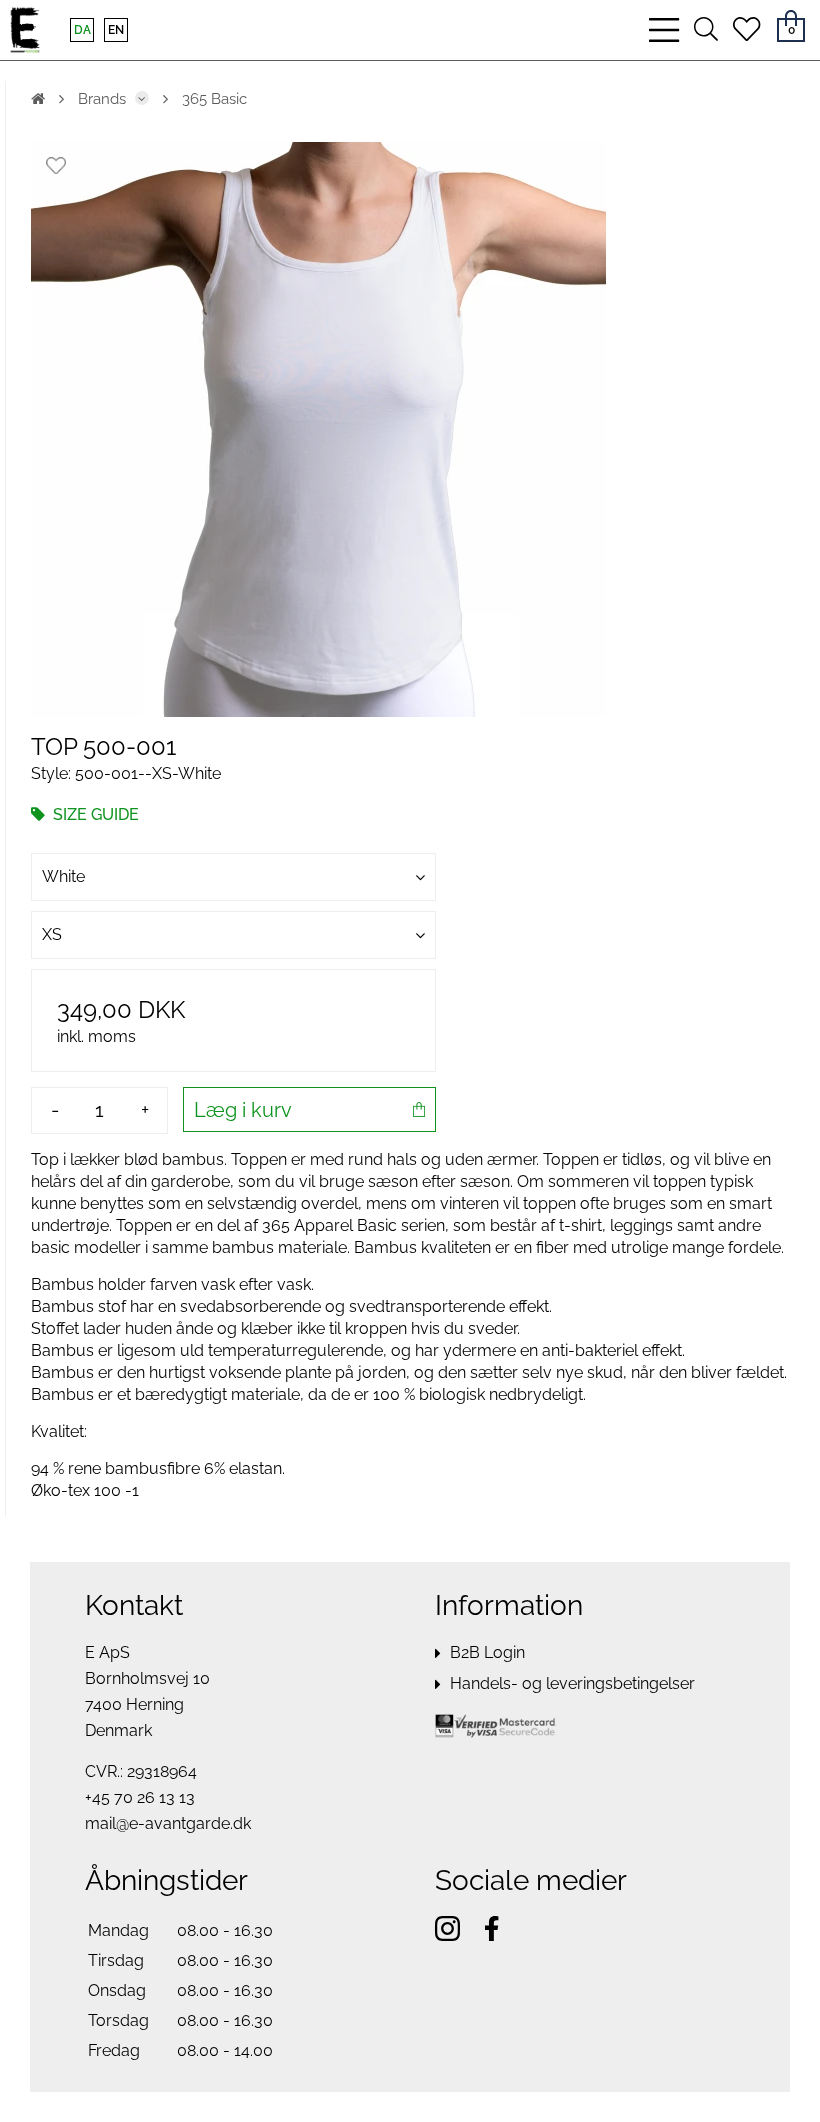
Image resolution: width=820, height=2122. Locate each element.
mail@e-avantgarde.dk (168, 1823)
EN (116, 30)
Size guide (94, 814)
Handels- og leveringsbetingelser (572, 1683)
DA (82, 30)
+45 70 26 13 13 (140, 1797)
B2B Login (487, 1652)
